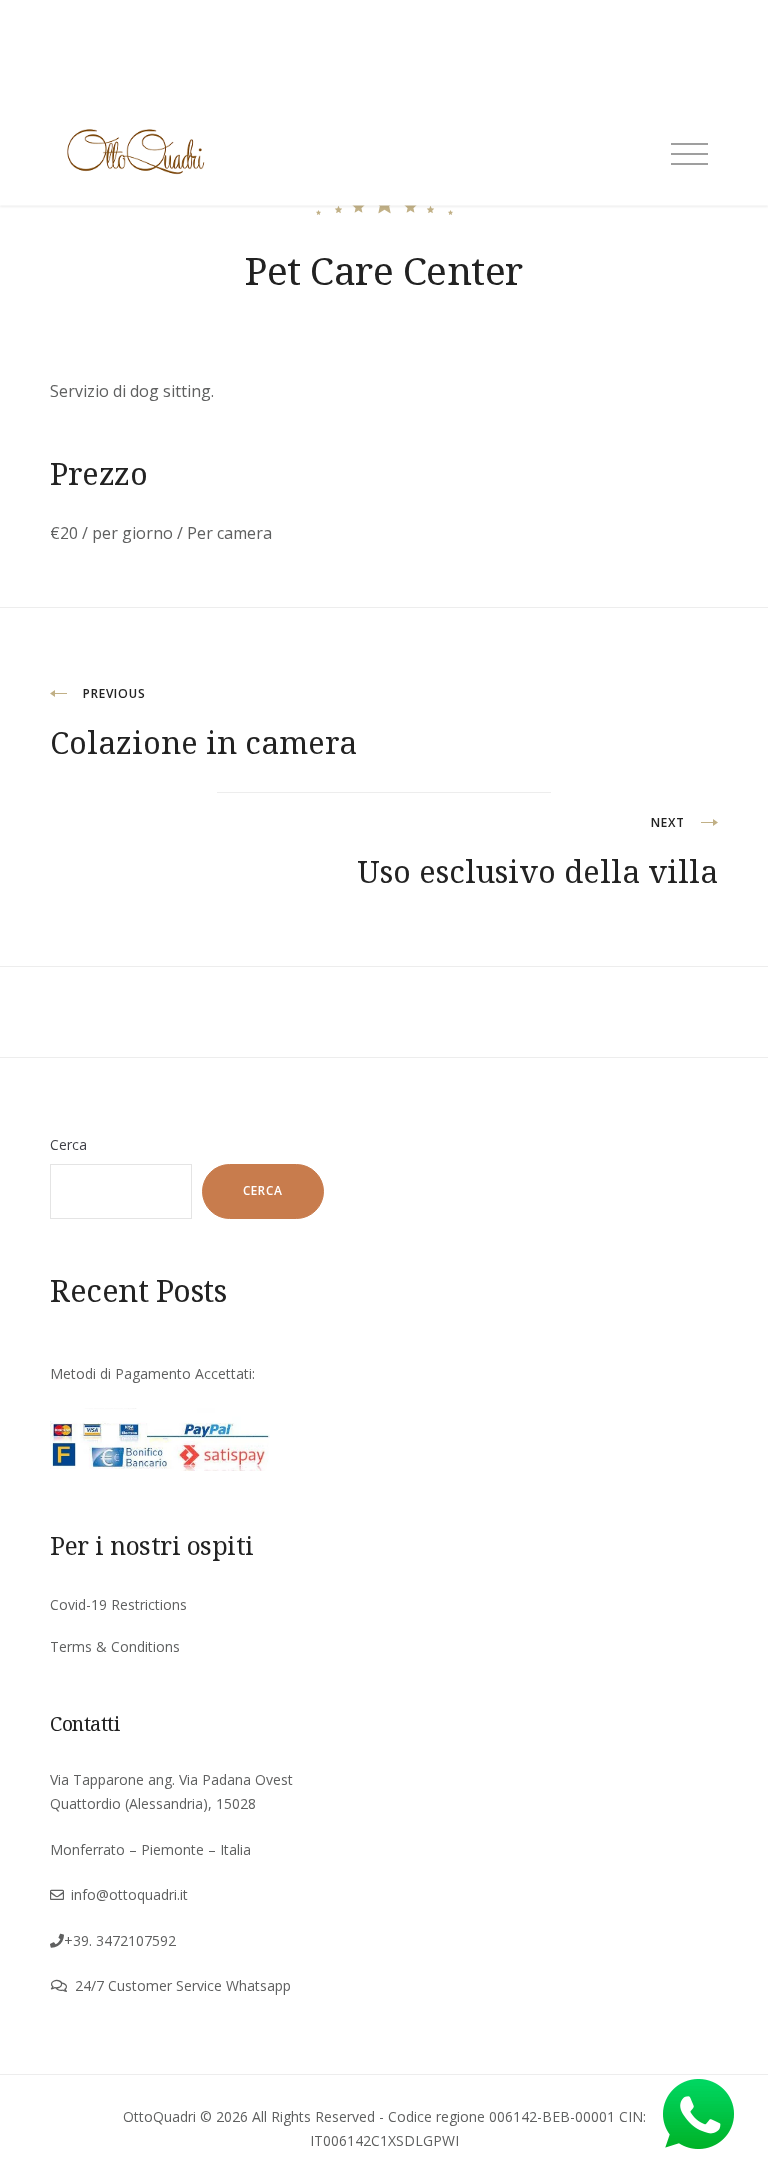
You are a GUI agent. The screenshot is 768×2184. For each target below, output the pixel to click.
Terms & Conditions (115, 1646)
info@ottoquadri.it (129, 1894)
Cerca (68, 1144)
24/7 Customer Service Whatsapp (183, 1985)
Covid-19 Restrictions (118, 1604)
